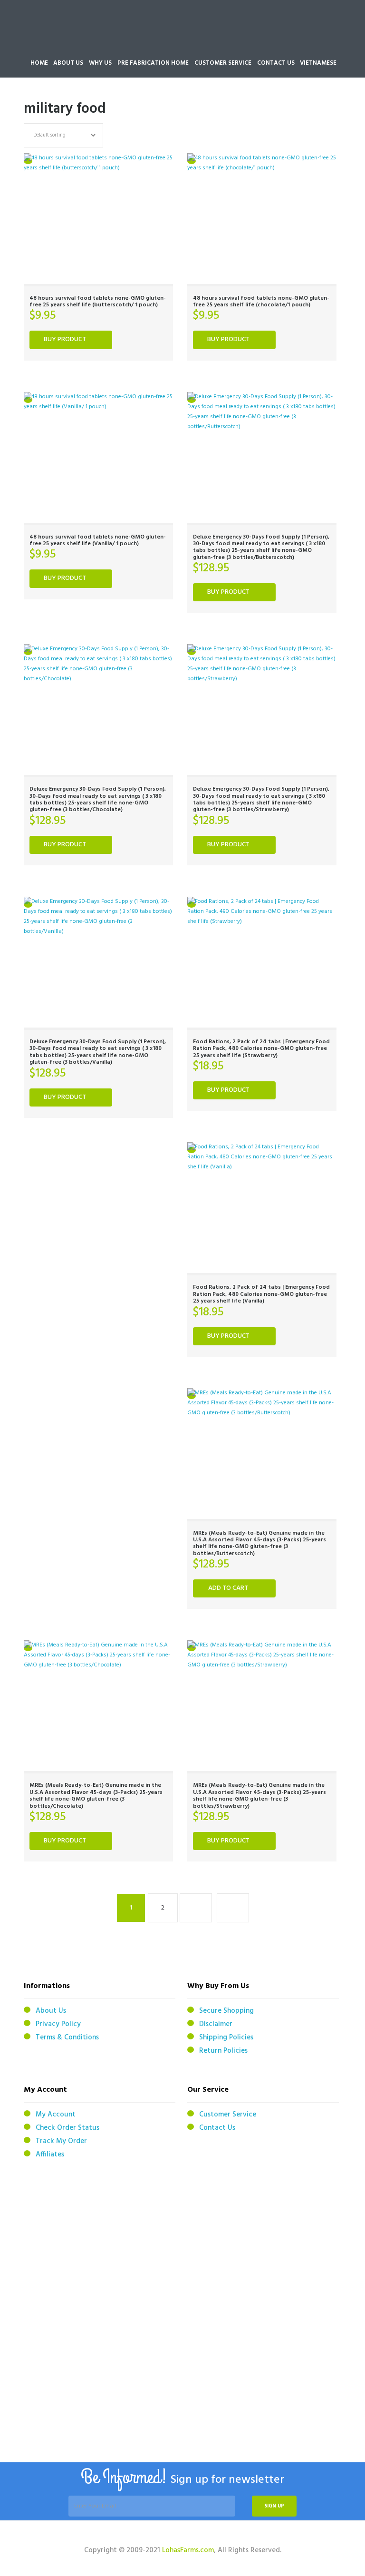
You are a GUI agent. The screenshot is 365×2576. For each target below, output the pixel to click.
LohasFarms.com (188, 2550)
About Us (51, 2011)
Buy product (65, 339)
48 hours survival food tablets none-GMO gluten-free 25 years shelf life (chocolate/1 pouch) (261, 302)
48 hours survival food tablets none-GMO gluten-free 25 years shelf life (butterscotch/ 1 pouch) (98, 302)
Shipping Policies (226, 2037)
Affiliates (50, 2155)
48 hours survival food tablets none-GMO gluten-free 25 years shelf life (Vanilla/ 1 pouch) (98, 540)
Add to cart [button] (228, 1588)
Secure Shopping (226, 2011)
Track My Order (61, 2141)
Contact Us (217, 2128)
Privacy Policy (58, 2024)
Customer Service (228, 2115)
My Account (56, 2115)
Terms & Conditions (67, 2037)
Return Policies (223, 2051)
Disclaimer (216, 2024)
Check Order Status (67, 2128)
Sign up (274, 2506)
